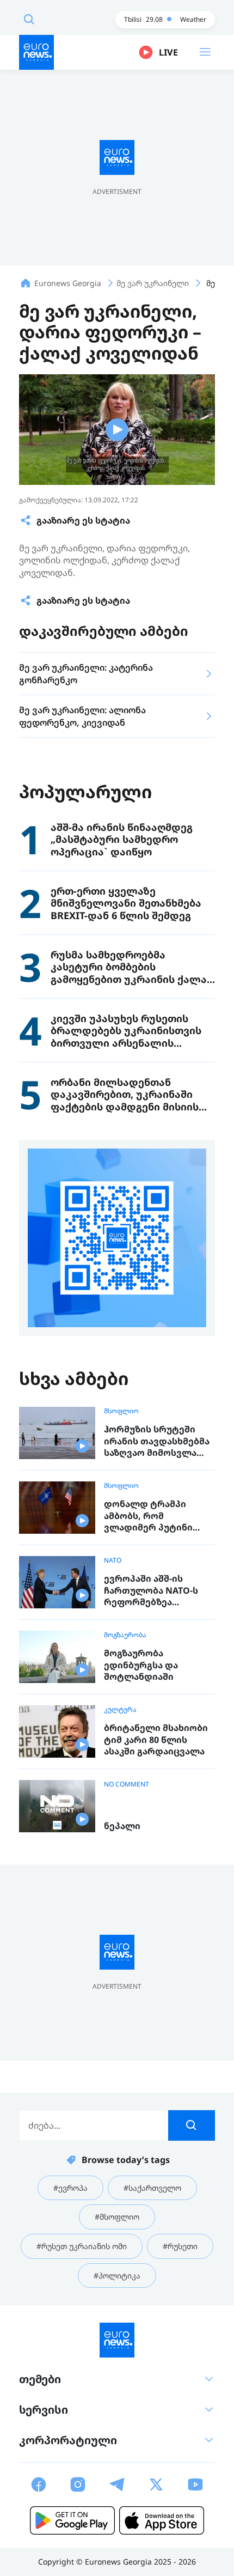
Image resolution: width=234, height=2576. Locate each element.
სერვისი (44, 2410)
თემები (40, 2379)
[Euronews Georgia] (36, 52)
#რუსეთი (180, 2246)
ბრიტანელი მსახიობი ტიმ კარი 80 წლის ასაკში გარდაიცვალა (156, 1740)
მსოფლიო (121, 1411)
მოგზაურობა (125, 1635)
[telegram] (117, 2484)
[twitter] (156, 2484)
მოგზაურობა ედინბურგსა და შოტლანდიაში (141, 1665)
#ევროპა (70, 2188)
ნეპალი (122, 1826)
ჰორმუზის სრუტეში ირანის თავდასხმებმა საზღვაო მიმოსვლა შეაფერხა (157, 1441)
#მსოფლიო (117, 2217)
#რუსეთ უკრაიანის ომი (82, 2246)
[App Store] (162, 2520)
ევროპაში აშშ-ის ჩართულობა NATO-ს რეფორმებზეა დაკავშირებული (151, 1591)
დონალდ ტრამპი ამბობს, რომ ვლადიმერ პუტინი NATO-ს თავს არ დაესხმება (148, 1516)
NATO (113, 1560)
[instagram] (78, 2484)
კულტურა (120, 1710)
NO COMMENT (127, 1784)
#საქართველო (152, 2188)
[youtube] (195, 2484)
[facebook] (39, 2484)
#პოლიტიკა (117, 2276)
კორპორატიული (68, 2440)
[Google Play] (72, 2520)
